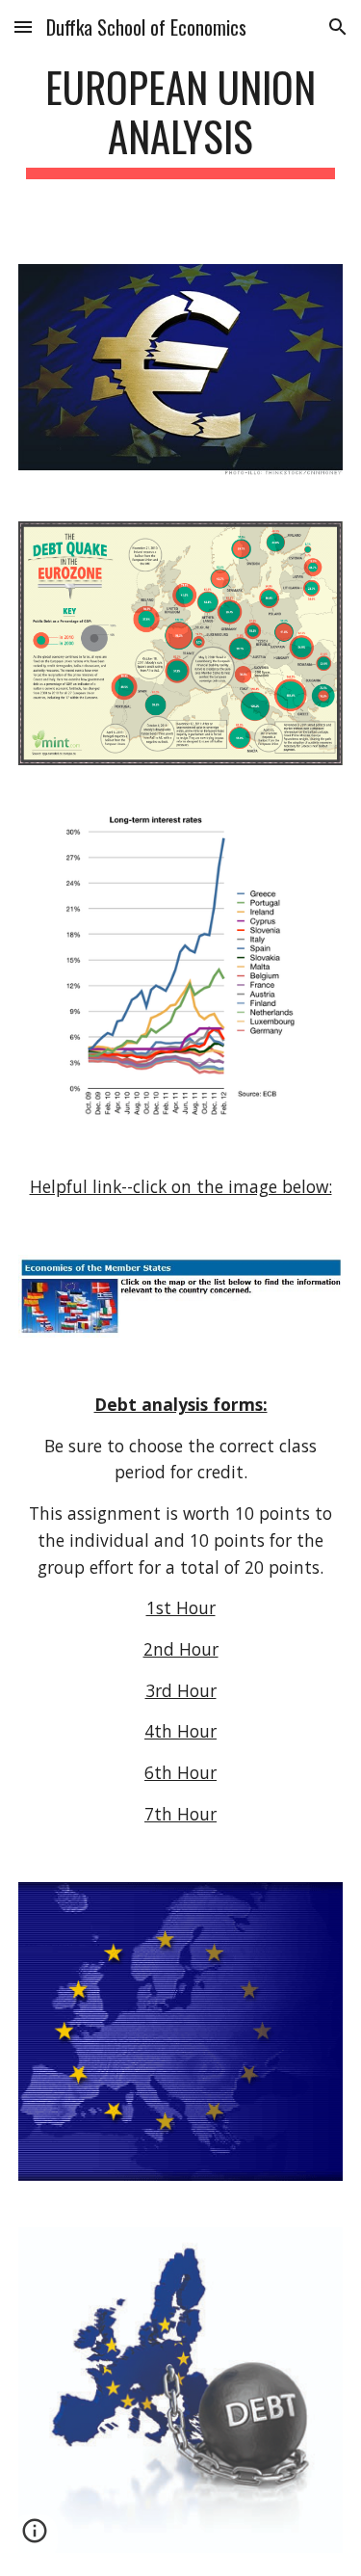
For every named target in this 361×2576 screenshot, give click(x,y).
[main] (181, 120)
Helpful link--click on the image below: (181, 1186)
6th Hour (180, 1772)
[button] (23, 27)
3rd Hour (181, 1690)
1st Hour (181, 1607)
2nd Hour (181, 1649)
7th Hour (180, 1814)
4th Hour (180, 1731)
